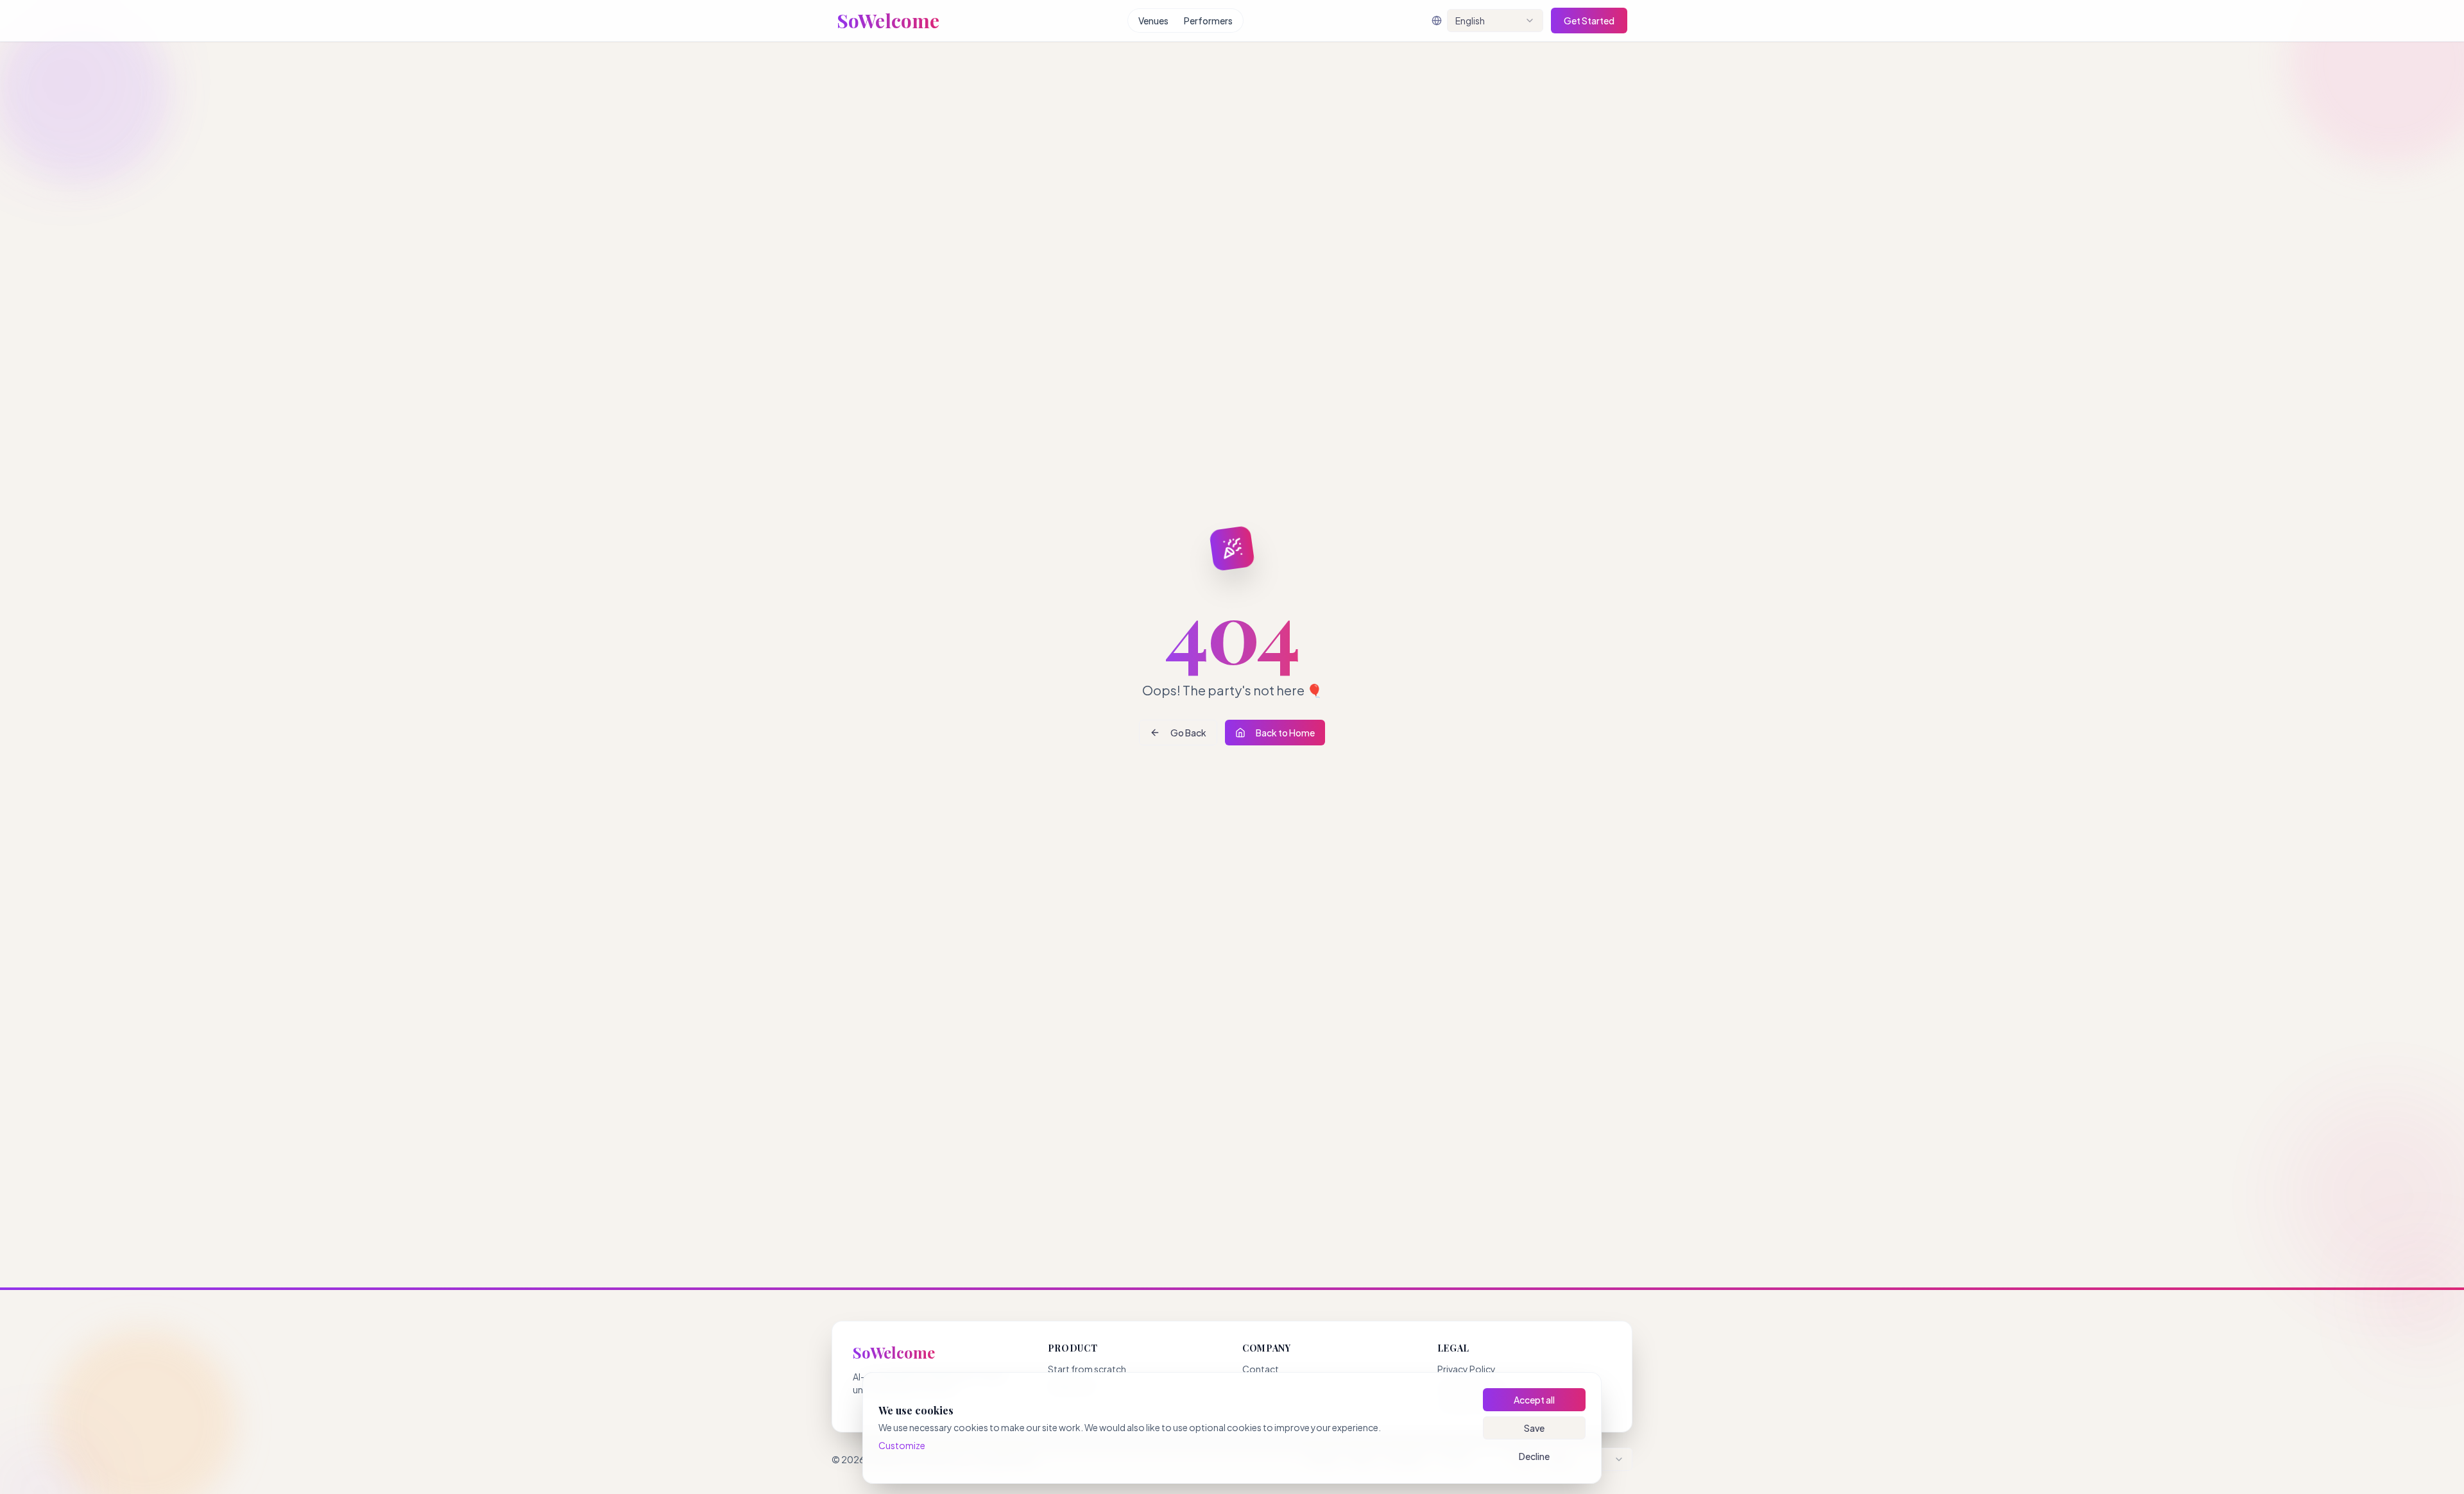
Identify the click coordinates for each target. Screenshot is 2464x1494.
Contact (1261, 1369)
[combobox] (1495, 21)
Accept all (1534, 1400)
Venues (1153, 21)
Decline (1534, 1456)
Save (1534, 1428)
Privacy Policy (1467, 1369)
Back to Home (1285, 733)
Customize (902, 1445)
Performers (1208, 21)
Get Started (1589, 21)
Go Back (1188, 733)
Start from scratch (1087, 1369)
